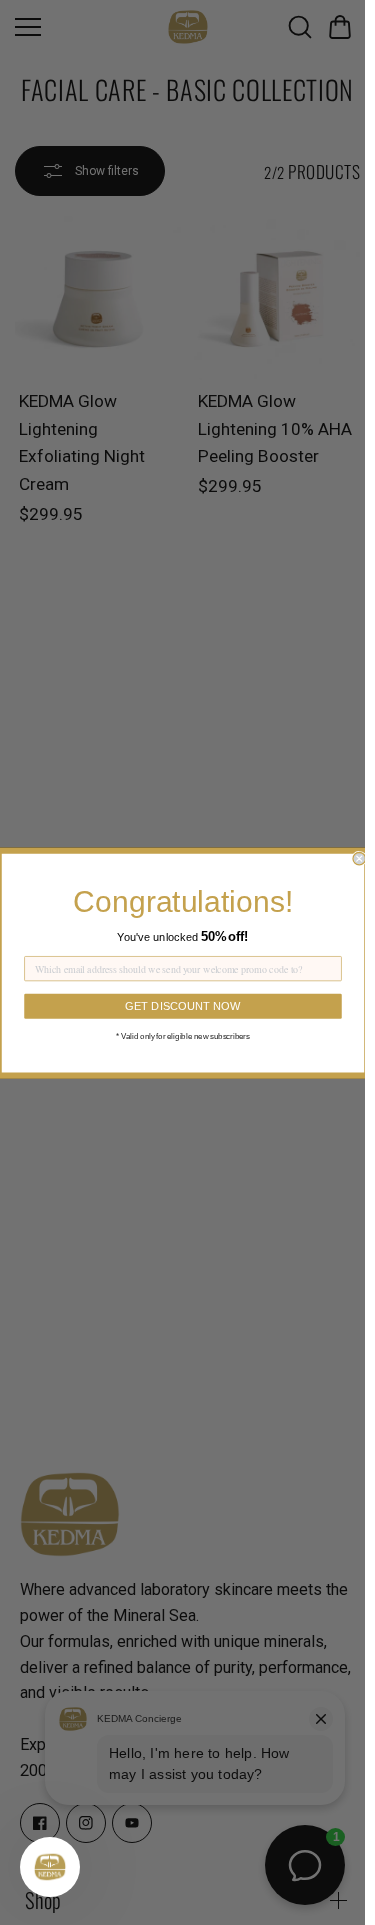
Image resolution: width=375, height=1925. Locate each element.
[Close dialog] (359, 858)
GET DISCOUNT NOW (183, 1005)
